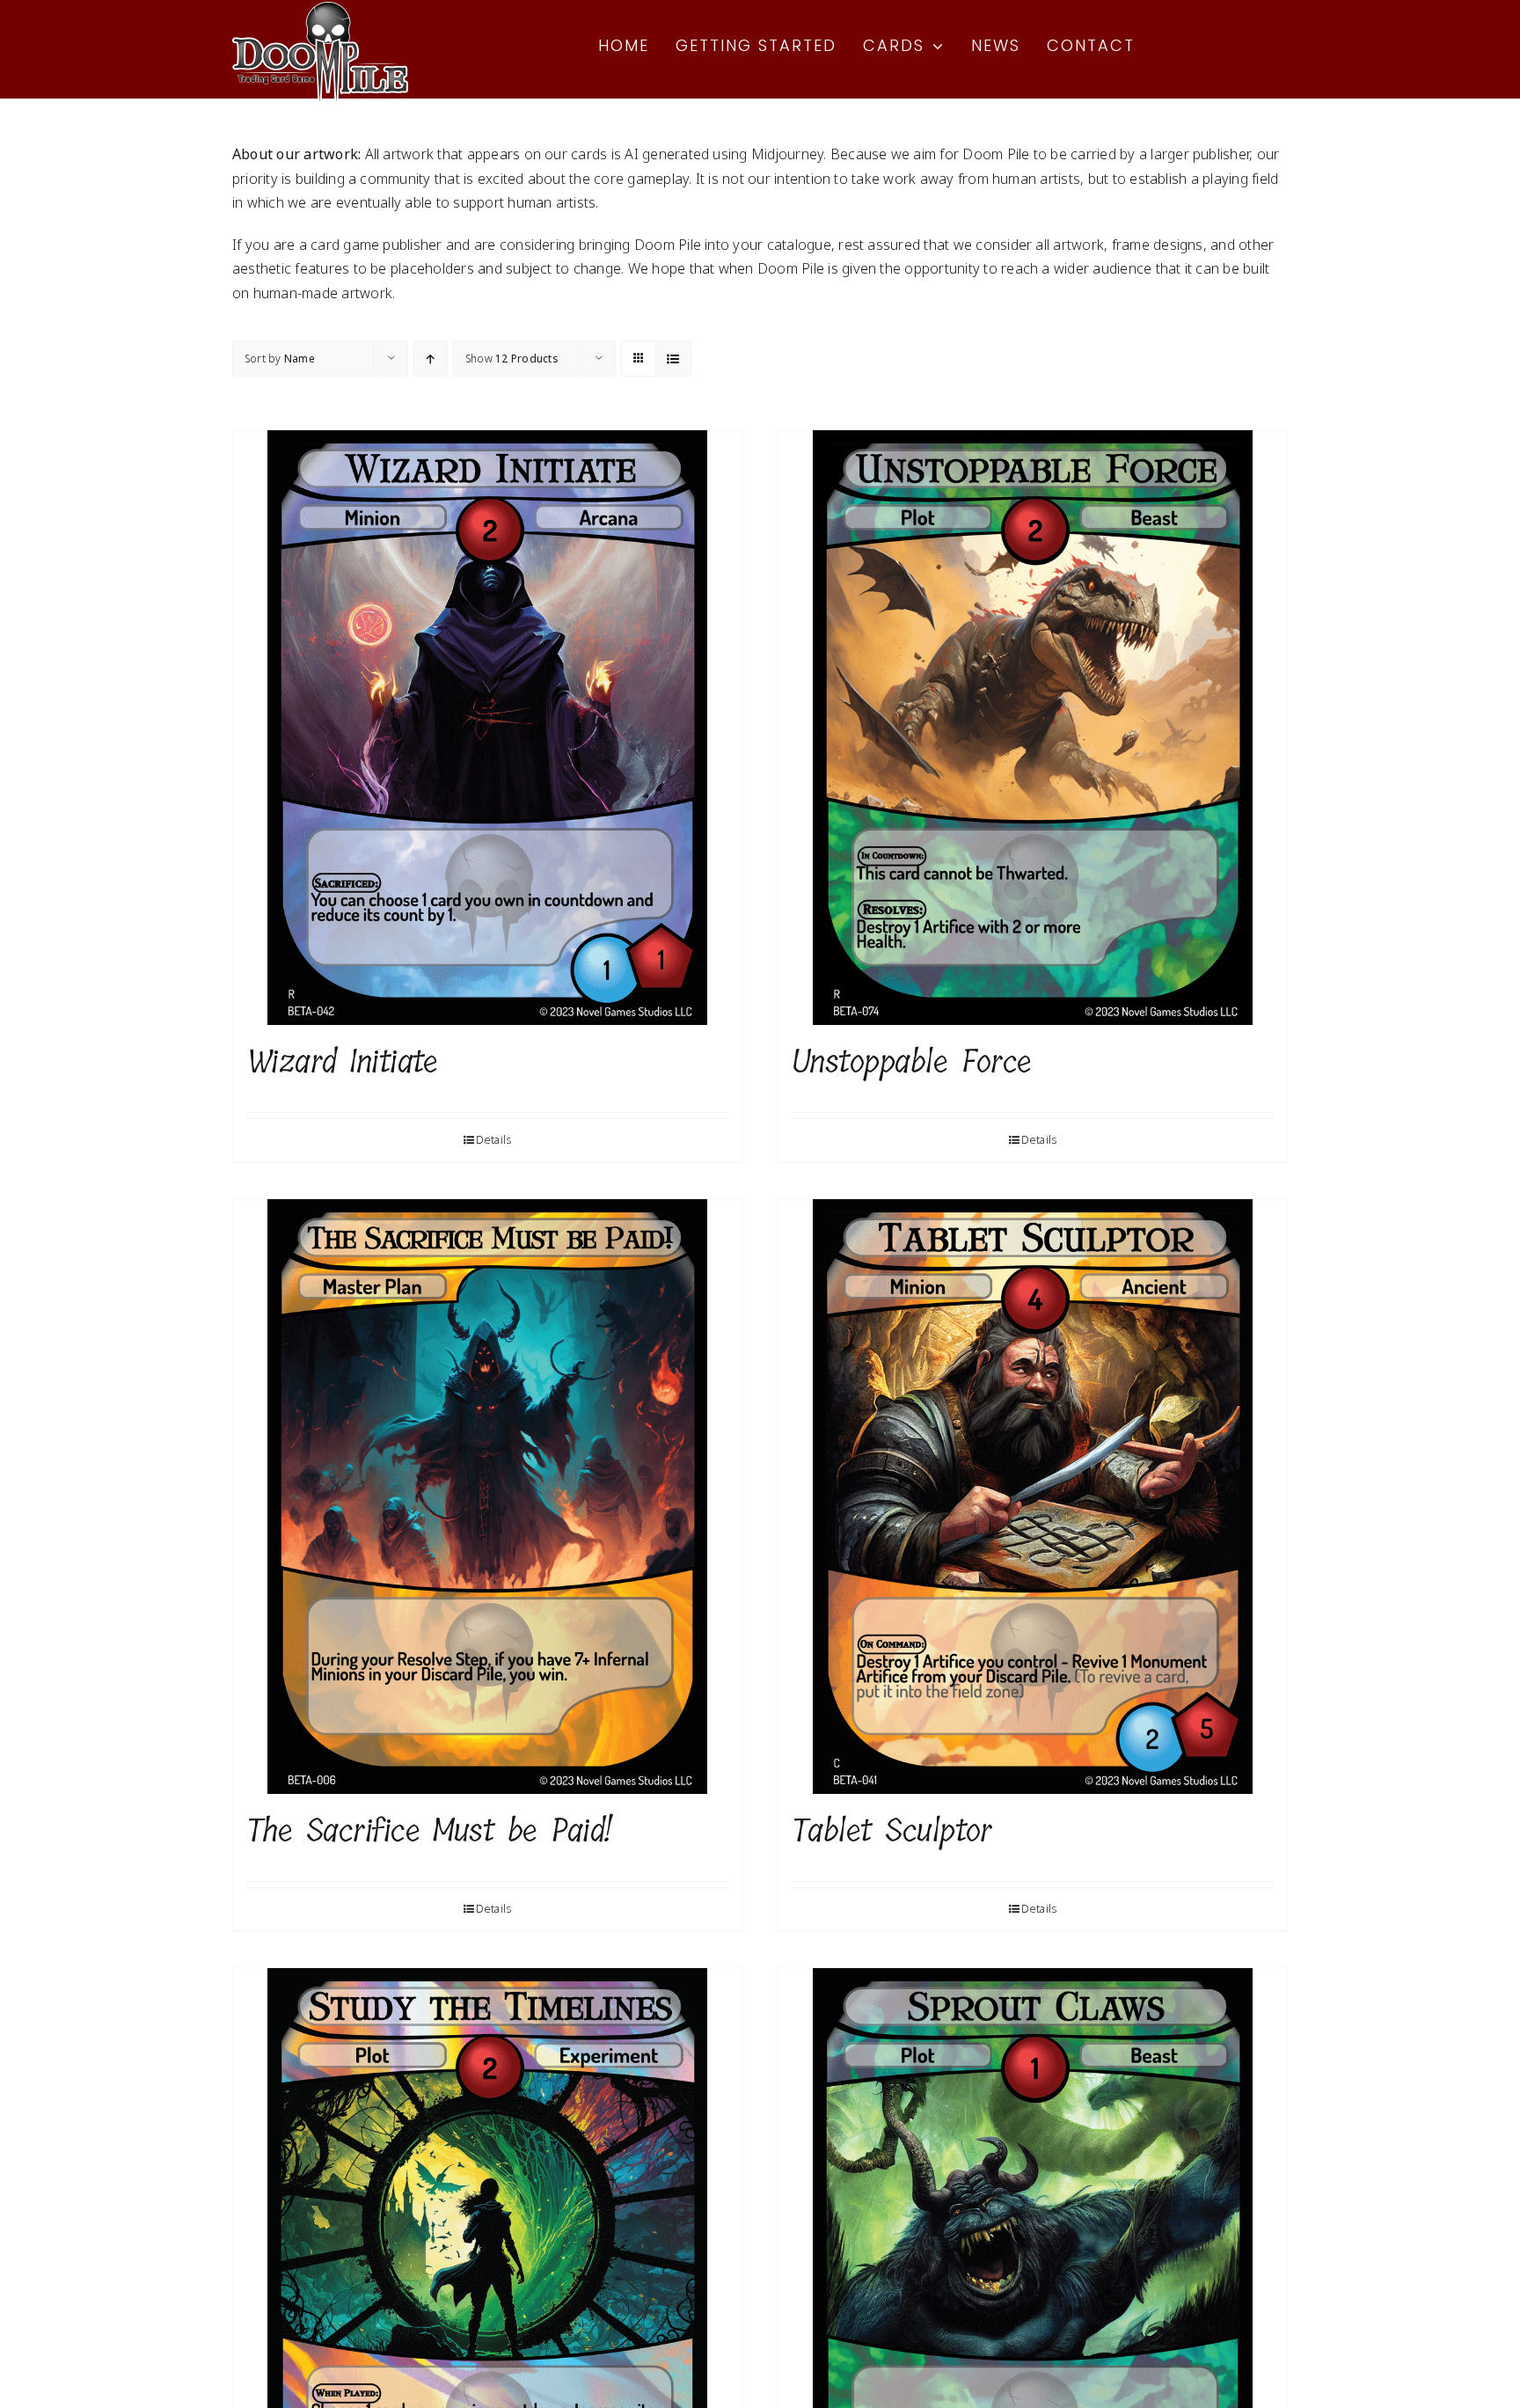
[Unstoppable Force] (1033, 728)
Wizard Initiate (342, 1061)
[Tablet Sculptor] (1033, 1497)
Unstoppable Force (912, 1061)
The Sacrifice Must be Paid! (429, 1830)
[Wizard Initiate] (487, 728)
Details (494, 1140)
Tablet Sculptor (892, 1830)
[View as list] (673, 359)
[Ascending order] (431, 359)
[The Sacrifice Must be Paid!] (487, 1497)
